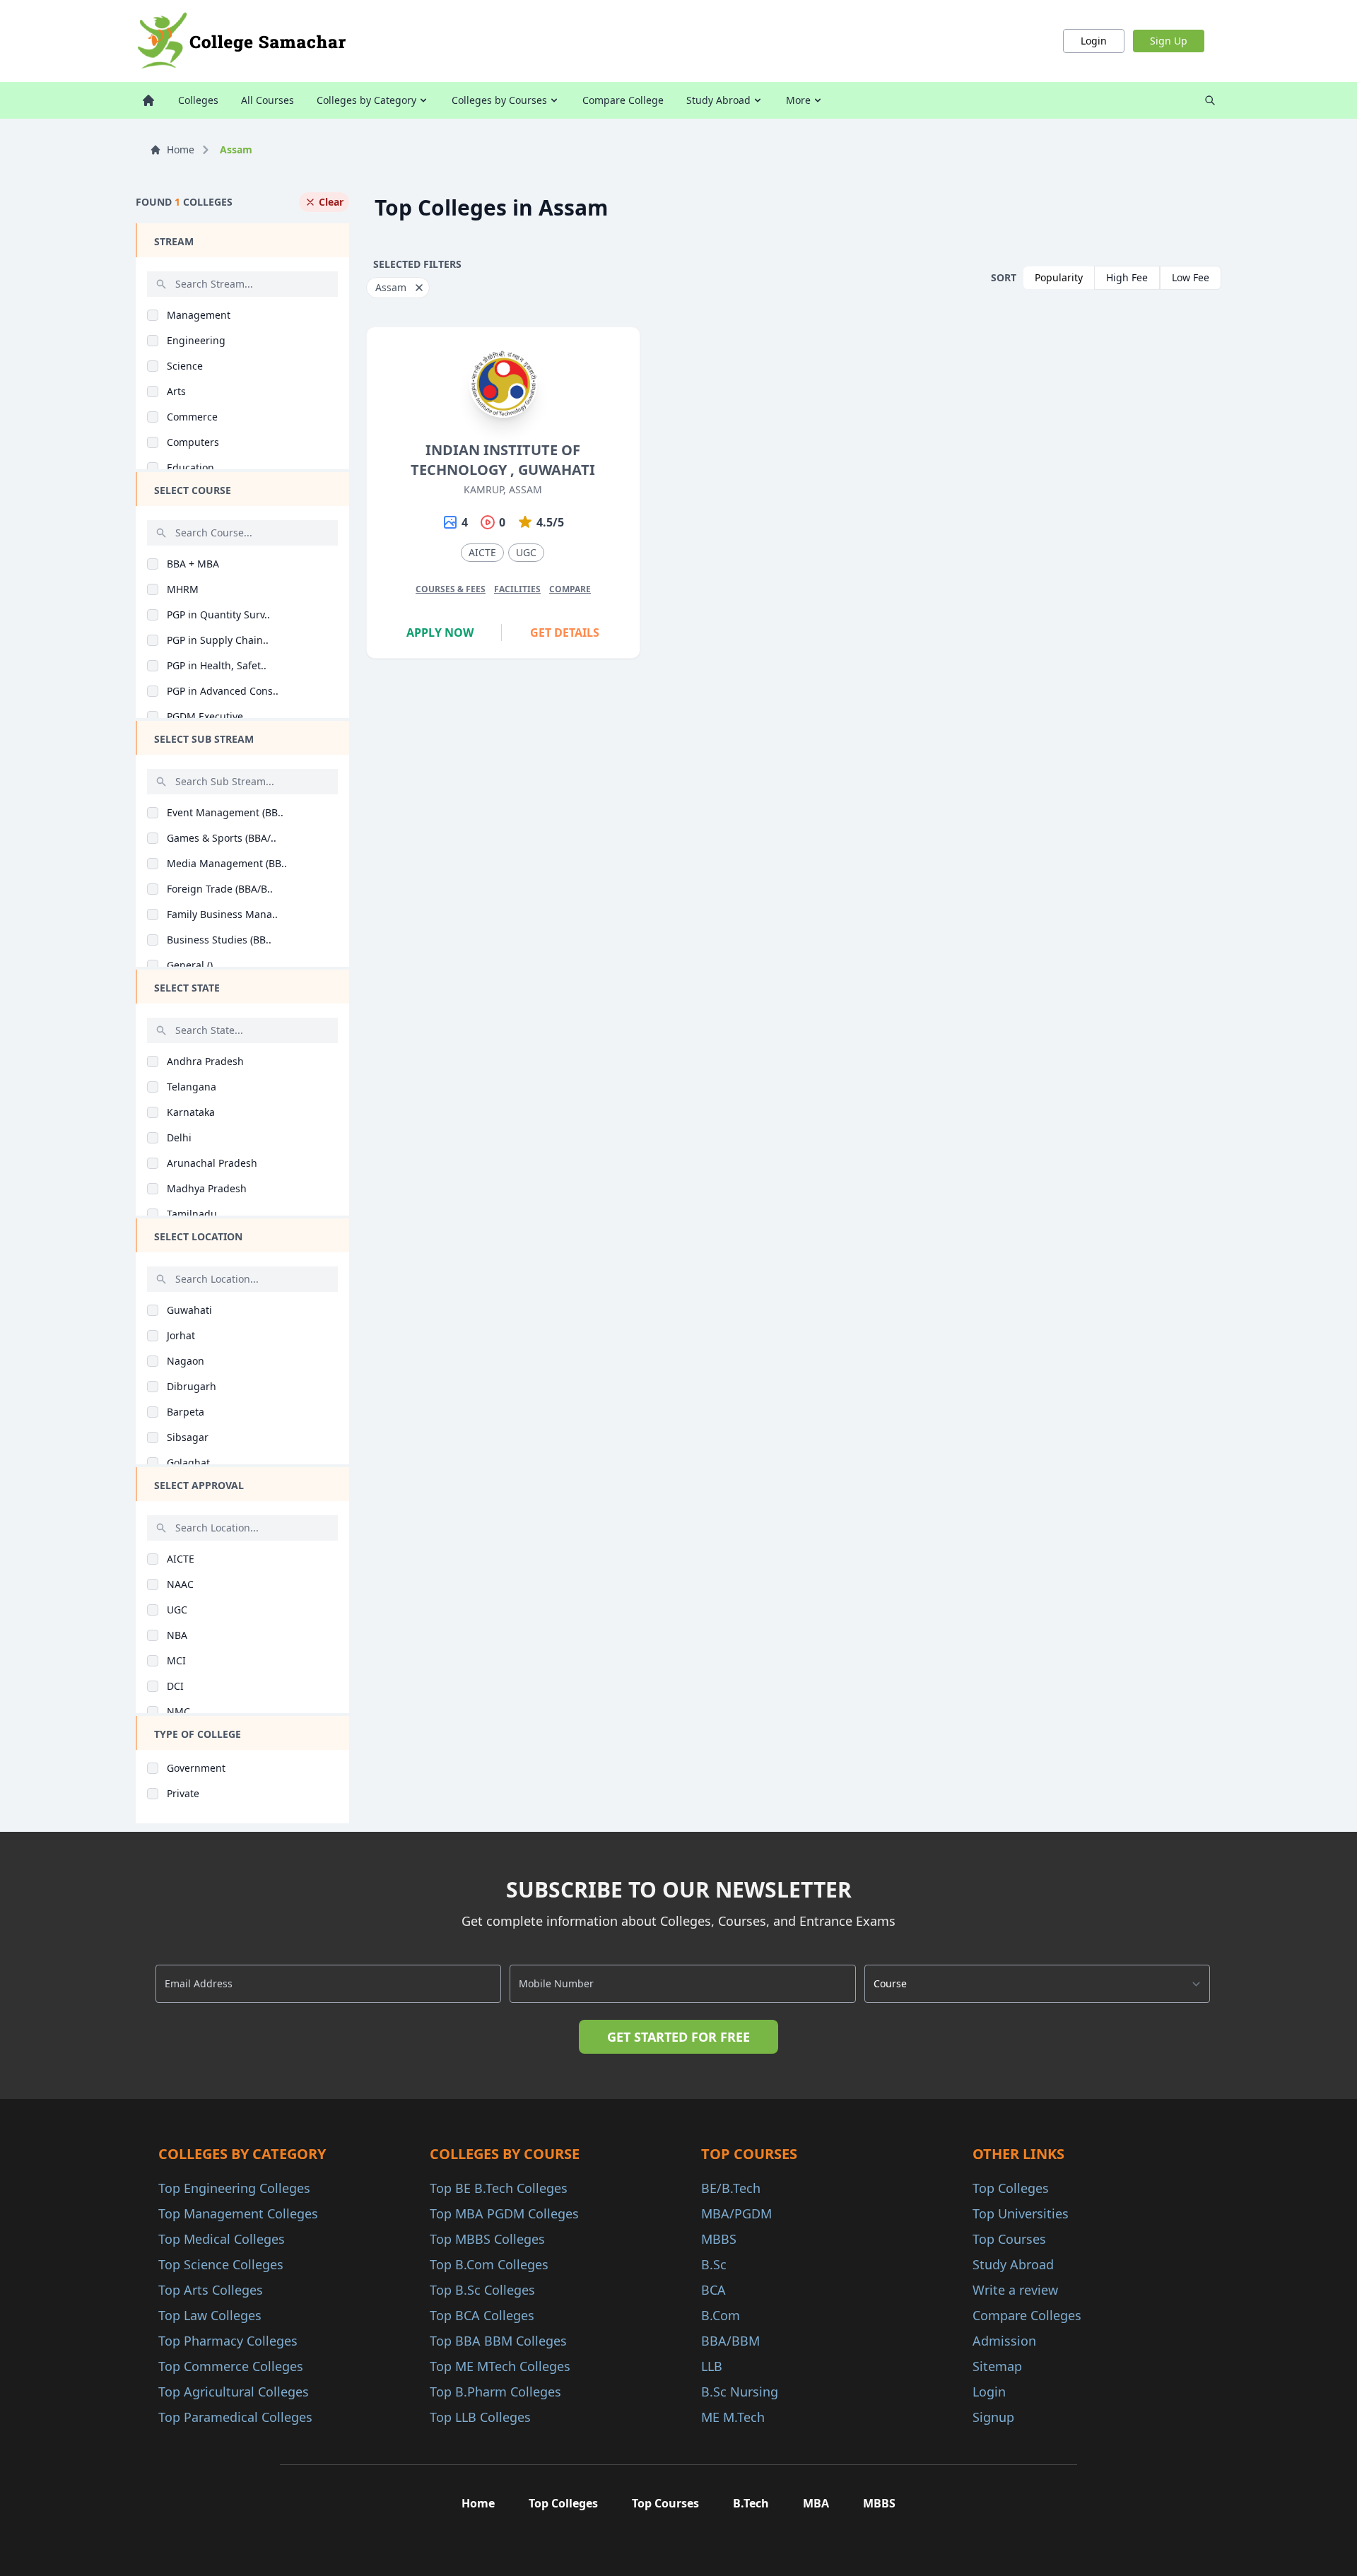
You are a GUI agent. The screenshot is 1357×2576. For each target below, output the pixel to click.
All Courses (268, 100)
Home (181, 149)
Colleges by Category (366, 100)
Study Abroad (718, 100)
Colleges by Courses (499, 100)
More (798, 100)
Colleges (198, 100)
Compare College (623, 100)
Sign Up (1169, 41)
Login (1094, 41)
